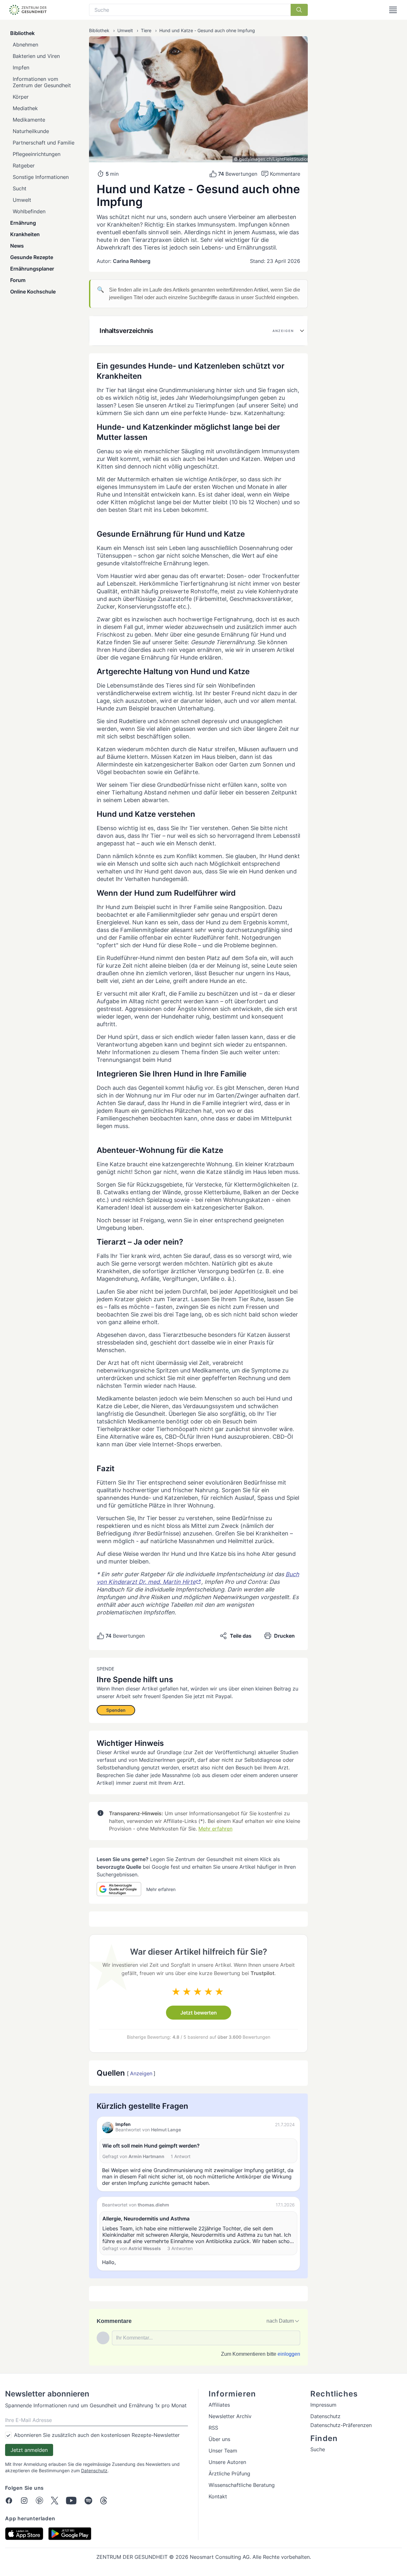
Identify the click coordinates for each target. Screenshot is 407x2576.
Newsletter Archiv (230, 2416)
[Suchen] (299, 10)
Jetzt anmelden (29, 2450)
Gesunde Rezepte (32, 257)
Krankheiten (25, 234)
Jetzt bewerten (199, 2013)
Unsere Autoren (227, 2462)
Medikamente (29, 120)
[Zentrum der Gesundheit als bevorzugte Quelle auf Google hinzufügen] (119, 1889)
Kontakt (218, 2496)
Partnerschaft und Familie (44, 143)
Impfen (21, 67)
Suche (318, 2449)
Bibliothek (22, 33)
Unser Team (223, 2451)
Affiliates (219, 2405)
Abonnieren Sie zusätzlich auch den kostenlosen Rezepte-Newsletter (97, 2435)
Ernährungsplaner (32, 269)
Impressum (323, 2405)
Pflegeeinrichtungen (37, 154)
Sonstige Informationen (41, 177)
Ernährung (23, 223)
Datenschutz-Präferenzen (341, 2425)
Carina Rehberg (132, 261)
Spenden (116, 1710)
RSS (213, 2428)
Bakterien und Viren (36, 56)
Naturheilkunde (31, 131)
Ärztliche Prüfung (229, 2474)
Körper (21, 97)
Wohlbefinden (29, 211)
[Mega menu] (393, 10)
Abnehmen (25, 45)
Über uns (219, 2439)
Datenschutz (94, 2470)
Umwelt (22, 200)
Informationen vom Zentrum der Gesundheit (42, 82)
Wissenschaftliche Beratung (242, 2485)
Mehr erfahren (215, 1829)
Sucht (20, 188)
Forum (18, 280)
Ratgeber (24, 166)
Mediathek (25, 108)
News (17, 246)
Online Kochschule (33, 292)
